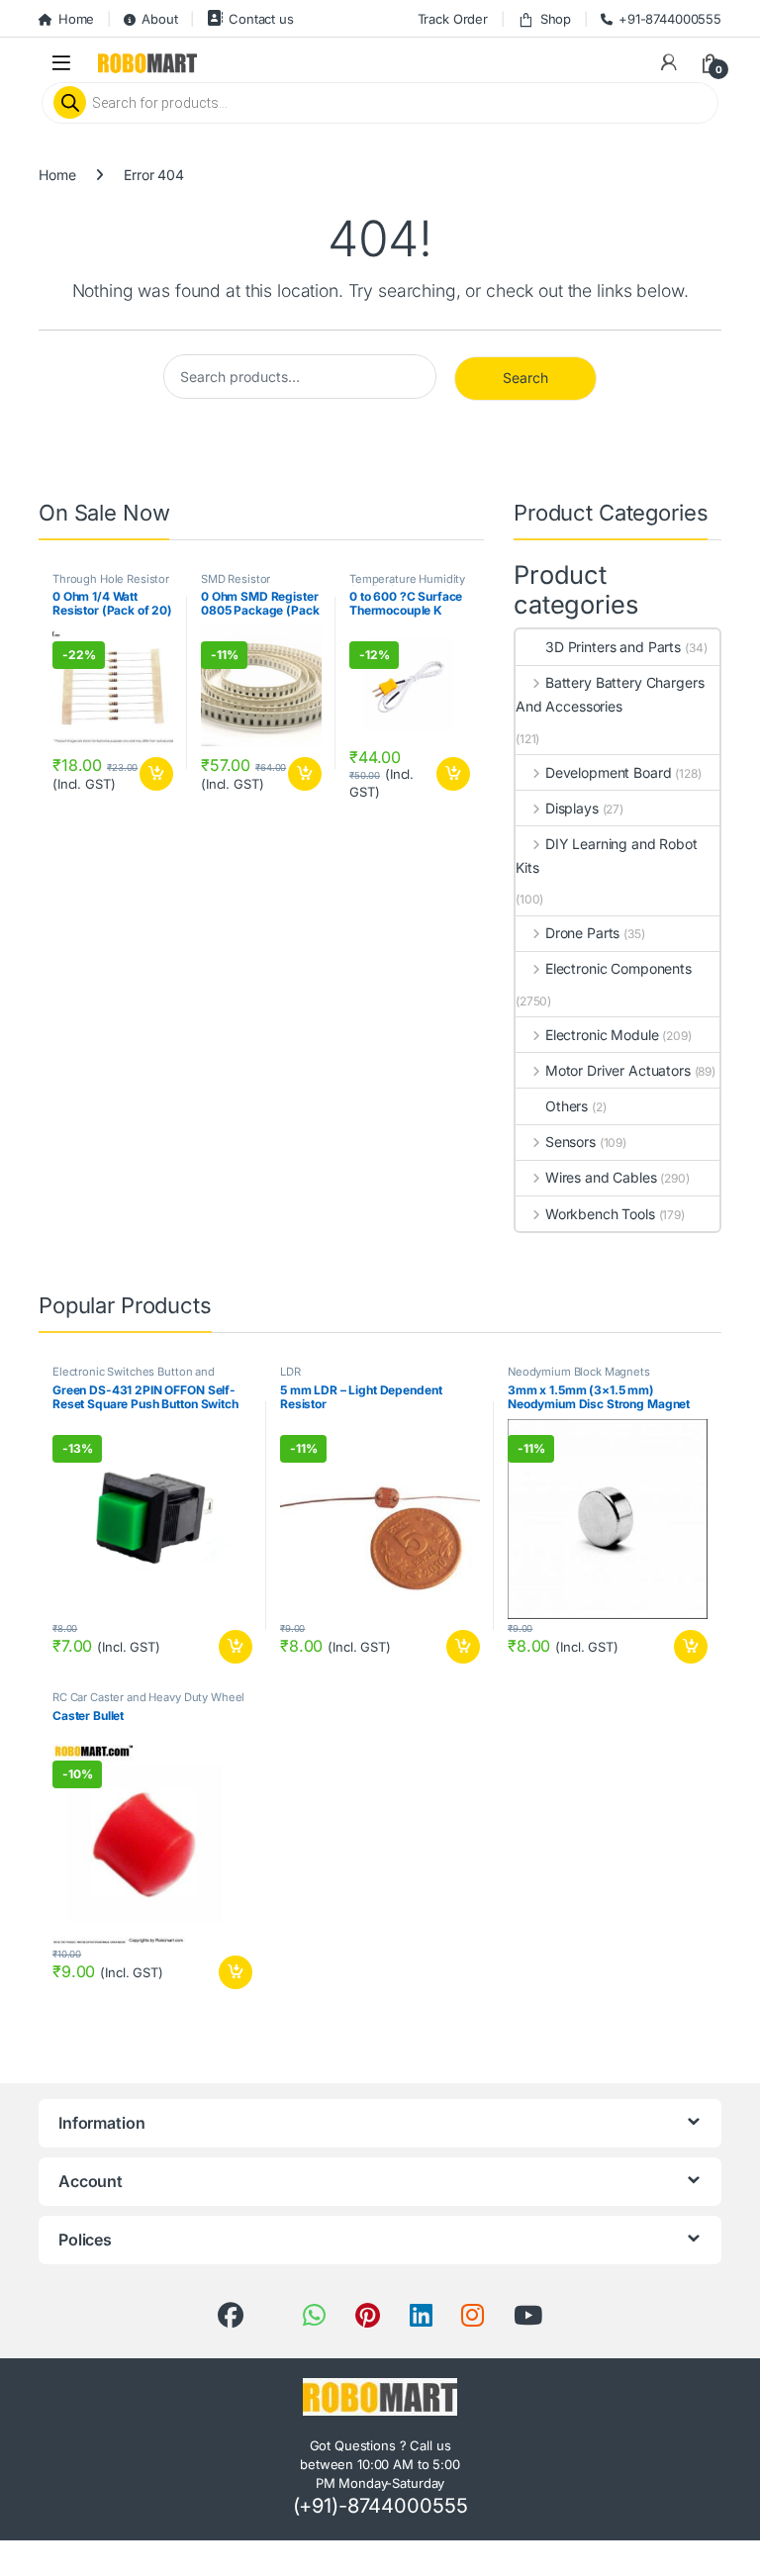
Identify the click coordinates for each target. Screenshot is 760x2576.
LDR (290, 1372)
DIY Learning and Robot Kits (607, 856)
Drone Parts (582, 933)
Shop (556, 19)
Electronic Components (618, 968)
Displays (572, 808)
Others (567, 1106)
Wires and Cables (601, 1177)
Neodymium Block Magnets (579, 1372)
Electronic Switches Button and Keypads (134, 1378)
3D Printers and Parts (613, 647)
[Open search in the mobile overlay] (380, 103)
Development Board (608, 772)
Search (525, 378)
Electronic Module (602, 1035)
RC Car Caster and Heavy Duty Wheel (148, 1697)
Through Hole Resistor (111, 579)
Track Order (453, 19)
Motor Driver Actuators (618, 1070)
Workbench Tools (600, 1214)
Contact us (261, 19)
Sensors (570, 1142)
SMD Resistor (236, 579)
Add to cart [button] (156, 774)
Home (76, 19)
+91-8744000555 (670, 19)
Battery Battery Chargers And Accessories (610, 694)
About (159, 19)
